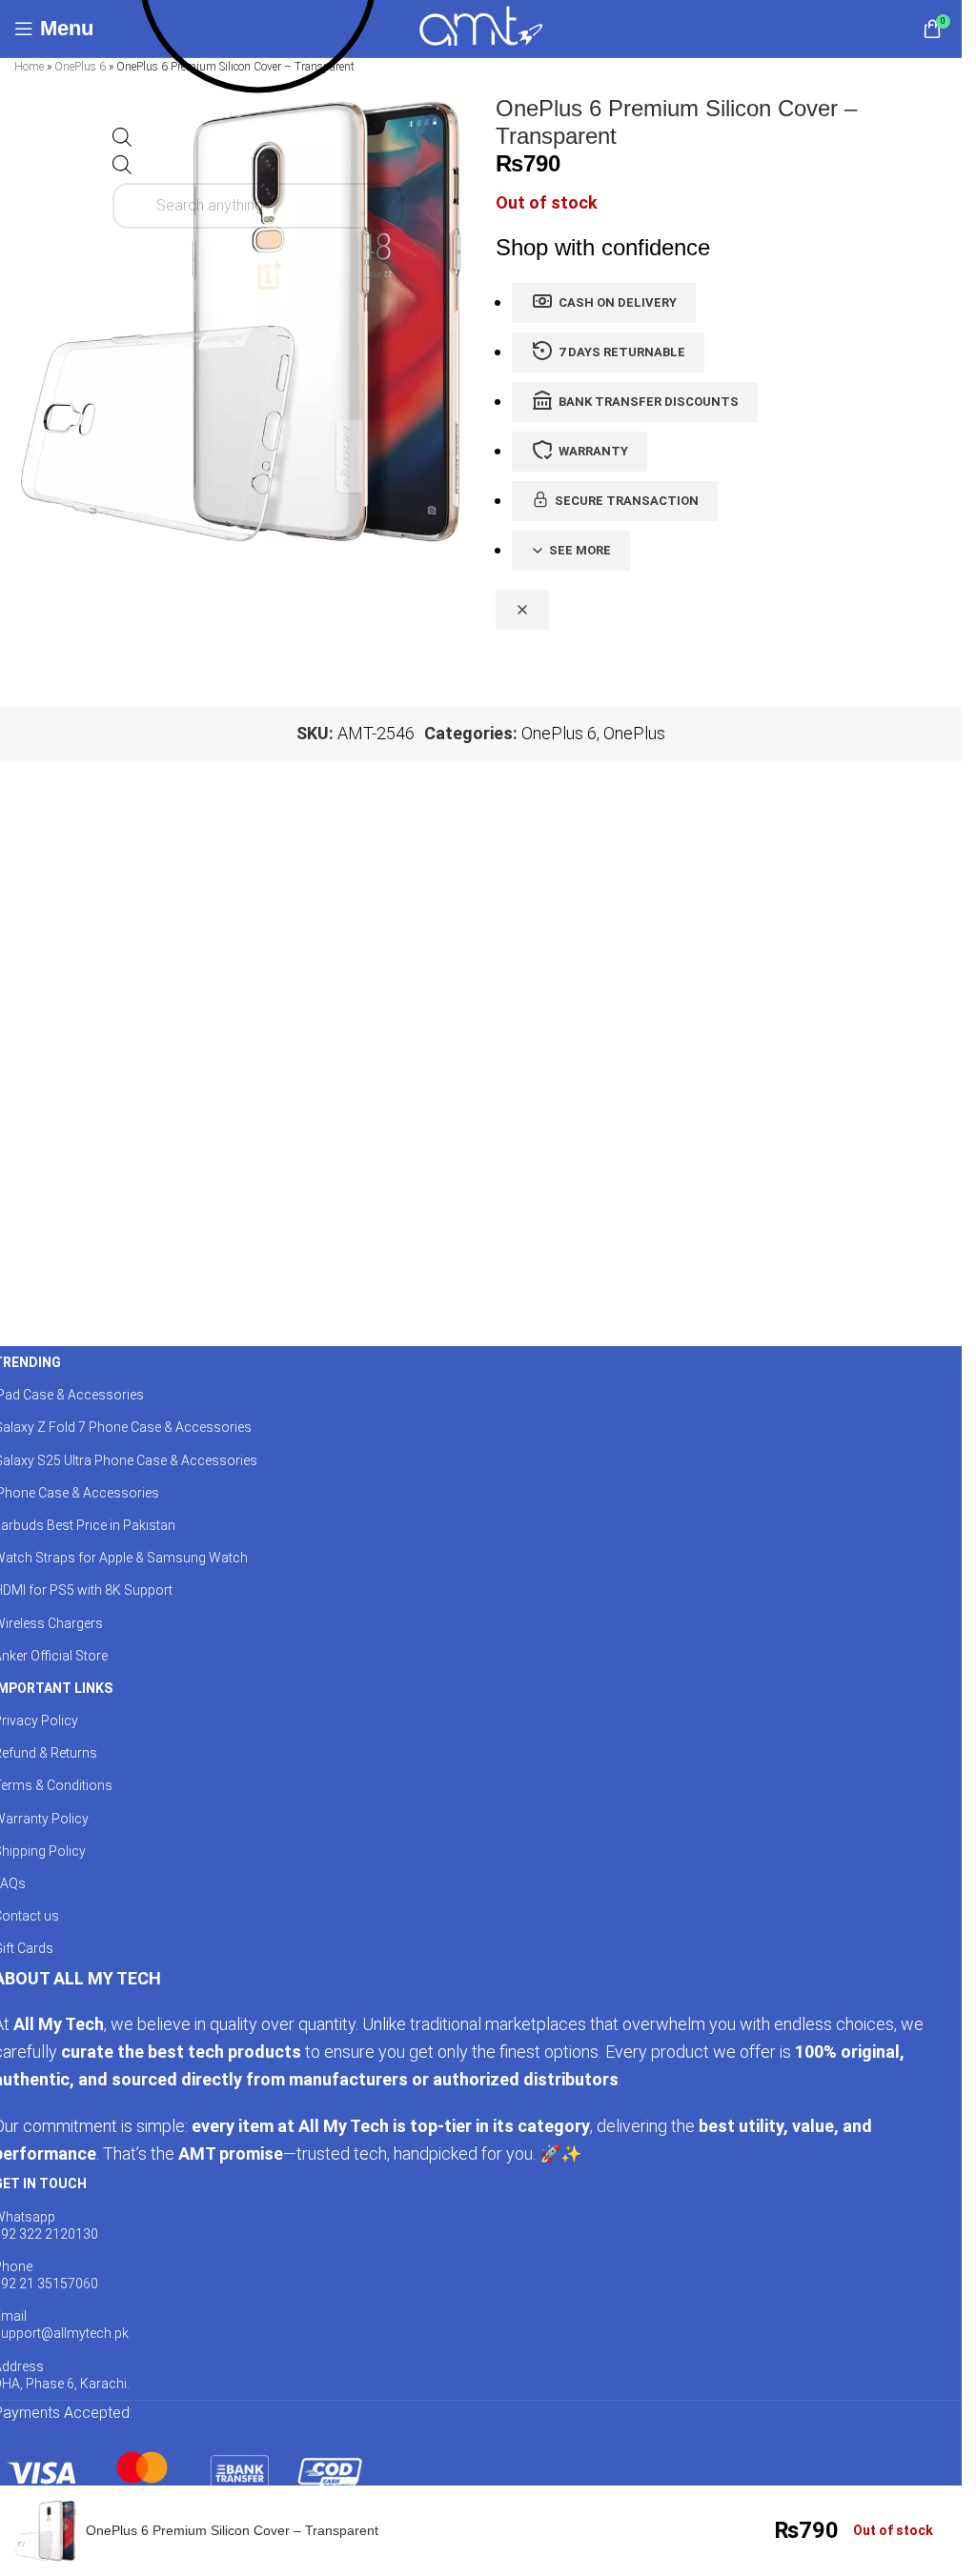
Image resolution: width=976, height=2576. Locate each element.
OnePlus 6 (80, 67)
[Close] (522, 610)
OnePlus (634, 733)
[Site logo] (481, 27)
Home (29, 67)
